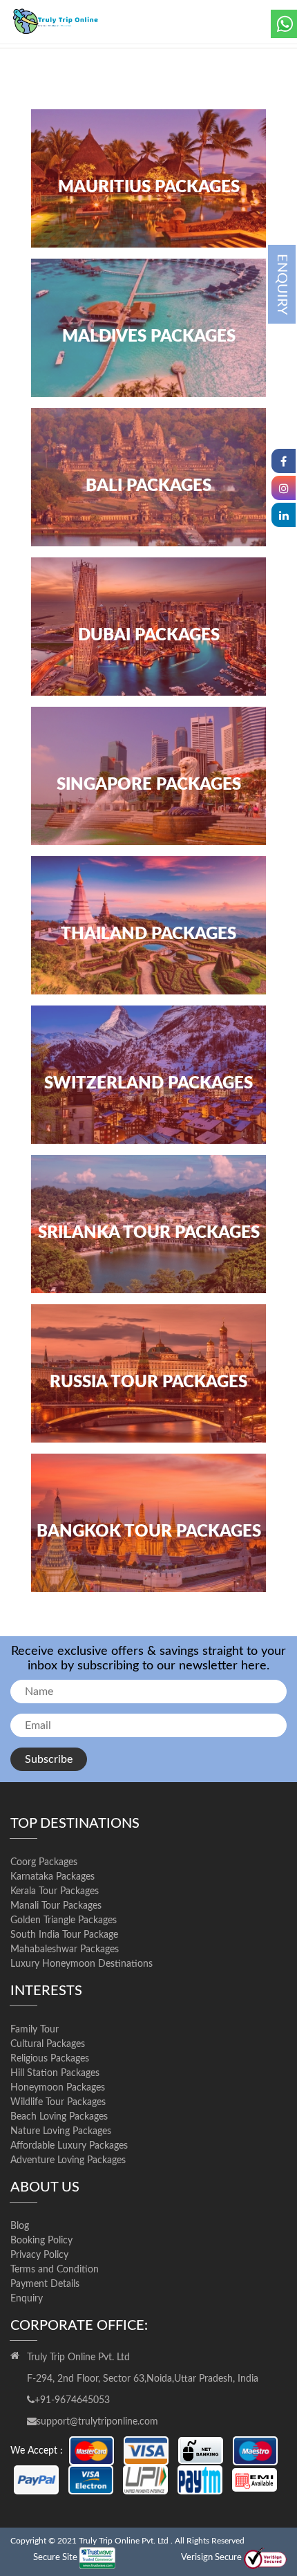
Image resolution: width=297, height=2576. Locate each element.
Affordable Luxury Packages (69, 2146)
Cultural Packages (48, 2044)
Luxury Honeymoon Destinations (82, 1964)
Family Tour (35, 2030)
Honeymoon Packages (58, 2088)
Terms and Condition (55, 2270)
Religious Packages (50, 2059)
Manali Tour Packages (56, 1906)
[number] (284, 24)
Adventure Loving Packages (68, 2160)
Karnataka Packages (52, 1877)
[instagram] (284, 488)
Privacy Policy (39, 2255)
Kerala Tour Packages (55, 1891)
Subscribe (49, 1759)
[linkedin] (284, 515)
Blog (20, 2226)
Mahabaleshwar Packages (65, 1949)
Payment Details (45, 2284)
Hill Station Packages (55, 2073)
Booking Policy (41, 2241)
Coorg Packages (44, 1862)
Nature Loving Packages (61, 2131)
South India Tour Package (64, 1935)
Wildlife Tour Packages (58, 2102)
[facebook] (284, 461)
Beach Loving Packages (59, 2117)
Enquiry (27, 2299)
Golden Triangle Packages (64, 1920)
